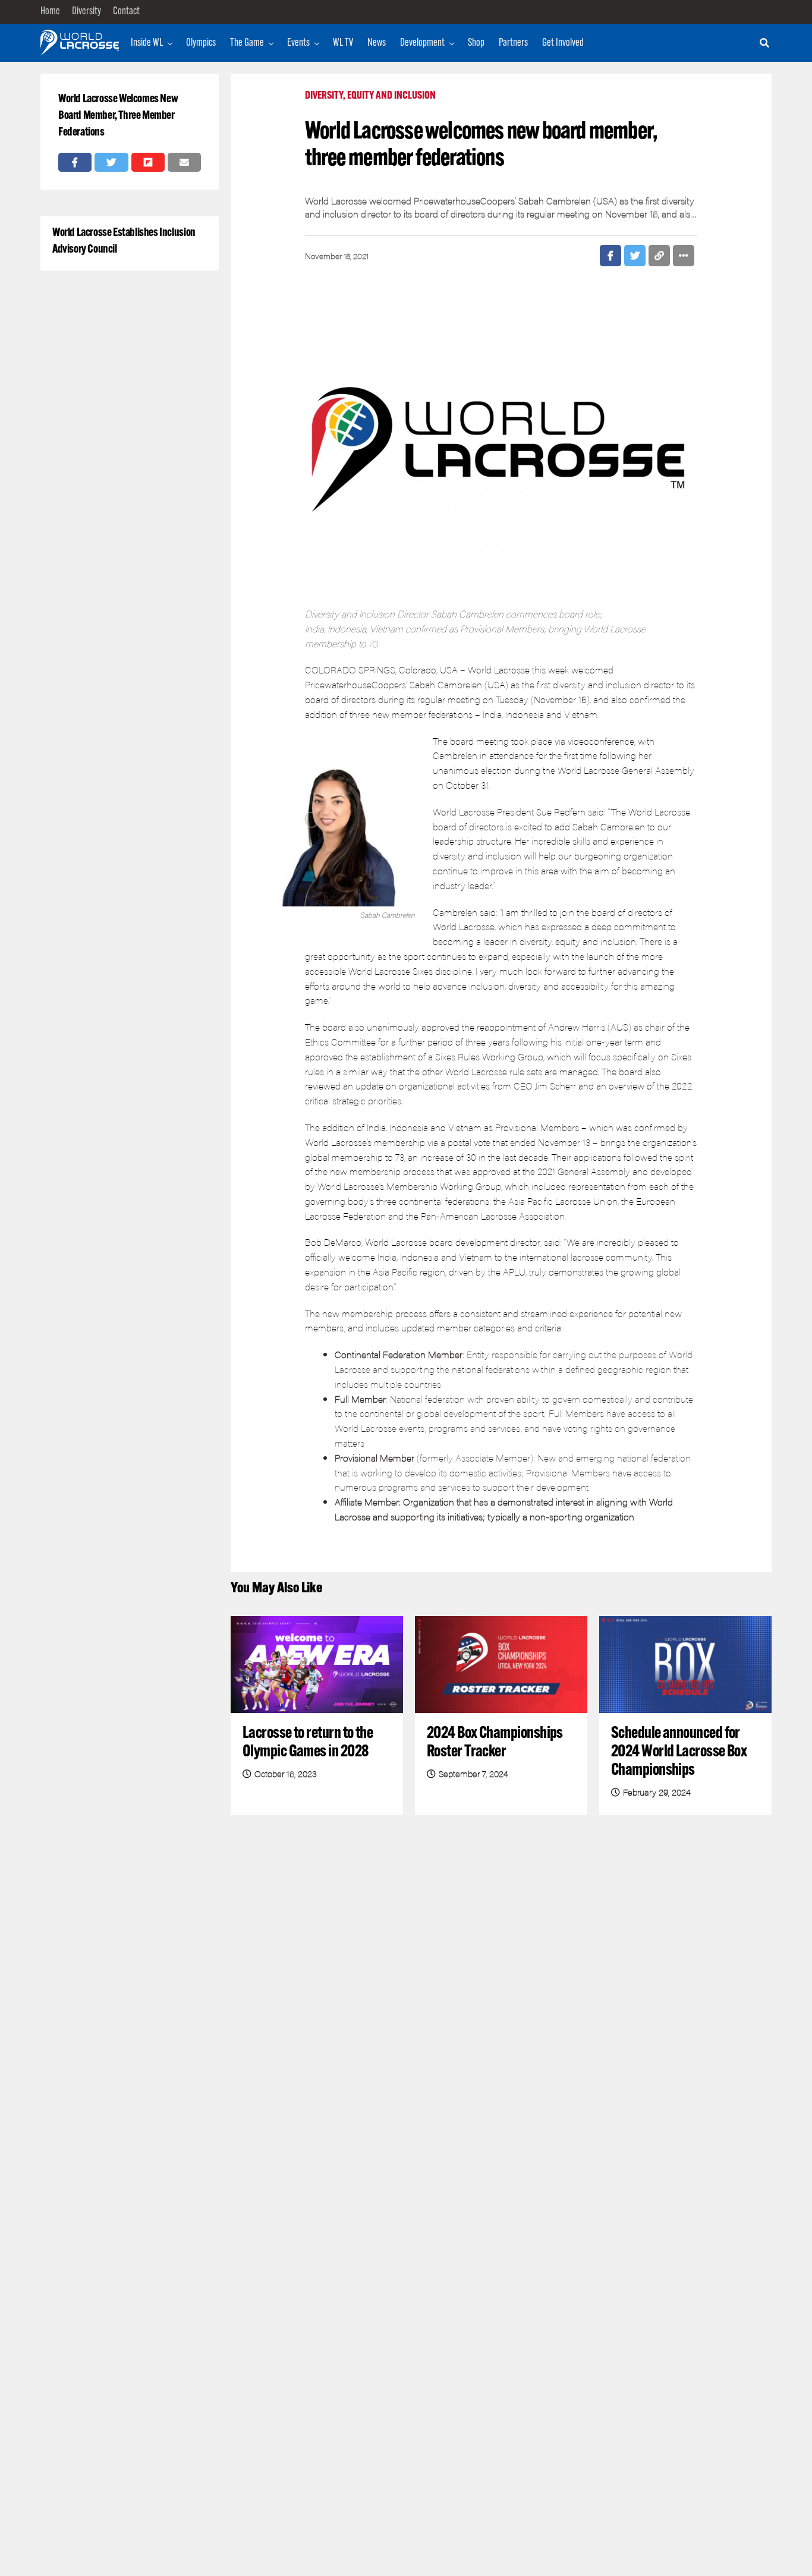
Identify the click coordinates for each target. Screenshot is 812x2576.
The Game (247, 43)
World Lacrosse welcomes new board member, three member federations (118, 116)
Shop (476, 43)
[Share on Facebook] (75, 162)
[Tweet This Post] (111, 162)
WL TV (343, 43)
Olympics (201, 43)
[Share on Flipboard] (148, 162)
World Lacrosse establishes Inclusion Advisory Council (124, 241)
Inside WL (147, 43)
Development (422, 43)
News (377, 43)
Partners (513, 43)
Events (298, 43)
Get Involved (563, 43)
